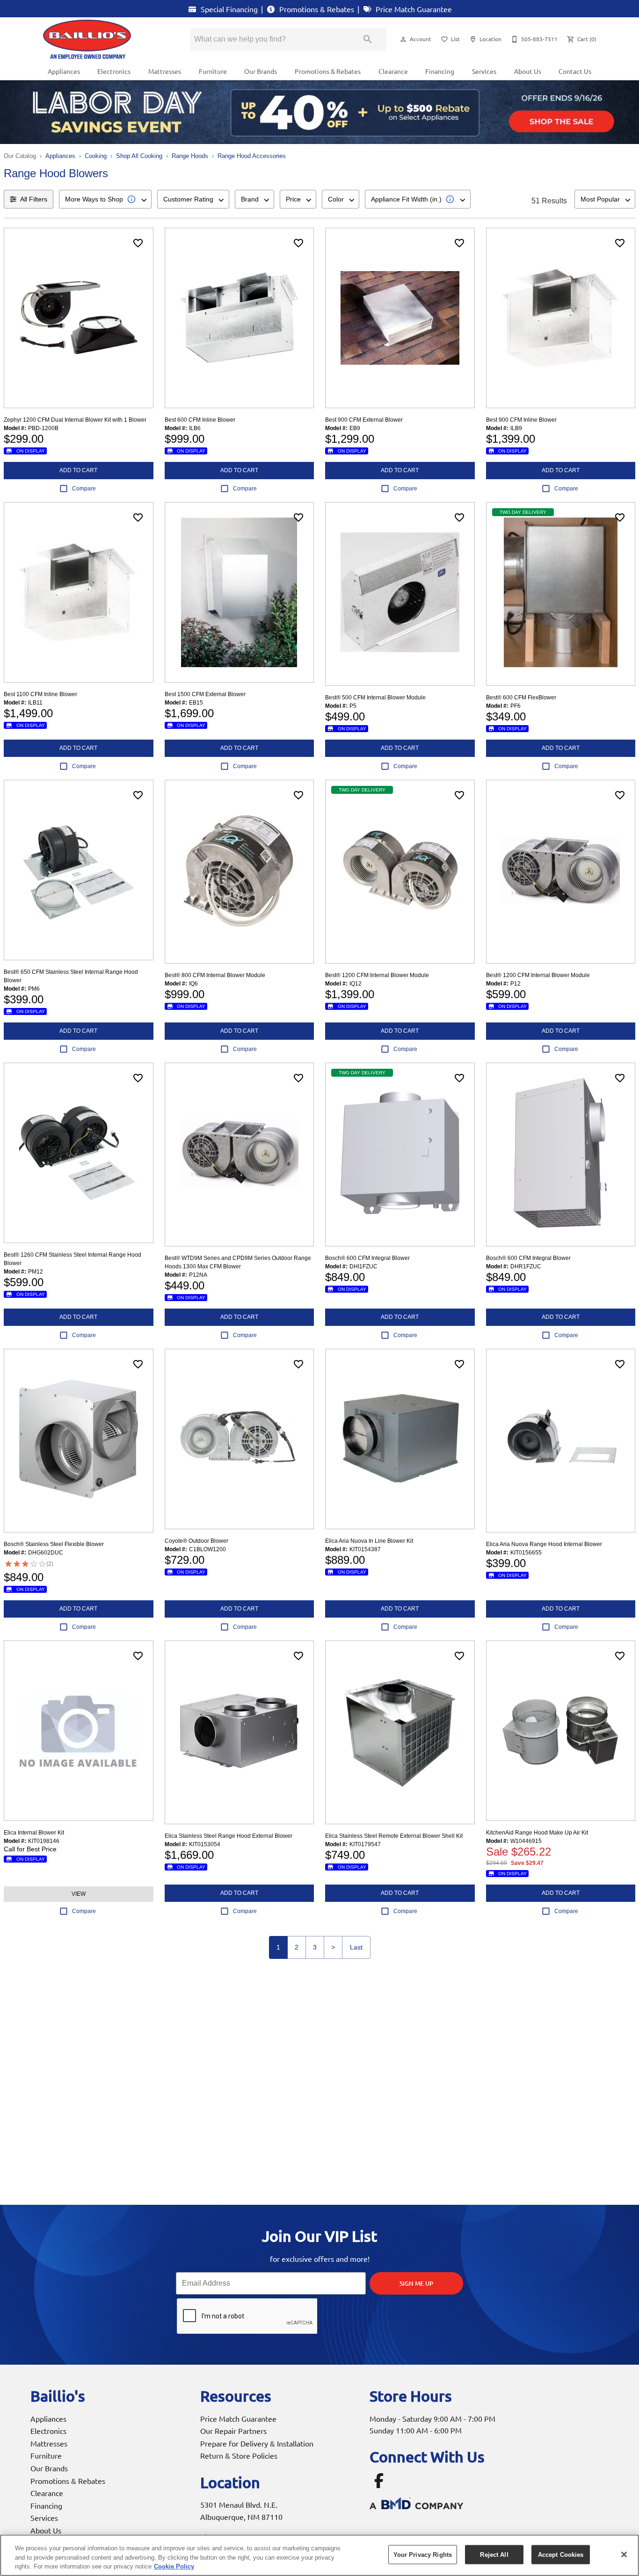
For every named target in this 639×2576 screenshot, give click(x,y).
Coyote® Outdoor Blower (196, 1541)
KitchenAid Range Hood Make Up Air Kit (537, 1833)
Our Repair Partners (233, 2431)
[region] (319, 2555)
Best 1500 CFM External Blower (205, 694)
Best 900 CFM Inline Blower (521, 420)
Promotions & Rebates (316, 9)
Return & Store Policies (239, 2455)
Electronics (114, 71)
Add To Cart (78, 470)
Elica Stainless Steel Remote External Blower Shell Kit (394, 1836)
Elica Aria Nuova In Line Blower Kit (369, 1541)
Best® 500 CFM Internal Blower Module (375, 698)
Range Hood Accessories (252, 156)
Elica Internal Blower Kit (34, 1833)
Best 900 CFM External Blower (364, 420)
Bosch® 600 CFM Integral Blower (367, 1258)
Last (356, 1947)
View (79, 1894)
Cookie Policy (174, 2566)
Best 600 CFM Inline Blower (200, 420)
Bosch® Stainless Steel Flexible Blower (54, 1544)
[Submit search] (368, 39)
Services (484, 71)
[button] (403, 39)
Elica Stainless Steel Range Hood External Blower (229, 1836)
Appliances (64, 71)
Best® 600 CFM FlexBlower (521, 698)
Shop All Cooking (139, 156)
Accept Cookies (561, 2554)
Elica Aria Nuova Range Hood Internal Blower (544, 1544)
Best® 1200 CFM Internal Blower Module (377, 975)
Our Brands (261, 71)
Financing (440, 71)
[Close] (624, 2554)
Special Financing (228, 9)
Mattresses (165, 71)
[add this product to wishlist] (138, 243)
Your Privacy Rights (423, 2554)
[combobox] (105, 199)
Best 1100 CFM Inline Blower (40, 694)
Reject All (494, 2554)
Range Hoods (190, 156)
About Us (528, 71)
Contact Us (575, 71)
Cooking (96, 156)
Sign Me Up (416, 2283)
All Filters (34, 199)
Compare (84, 489)
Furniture (213, 71)
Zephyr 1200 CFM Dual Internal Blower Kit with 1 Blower (75, 420)
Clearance (393, 71)
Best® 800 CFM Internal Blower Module (215, 975)
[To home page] (103, 39)
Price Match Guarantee (413, 9)
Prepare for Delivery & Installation (257, 2443)
